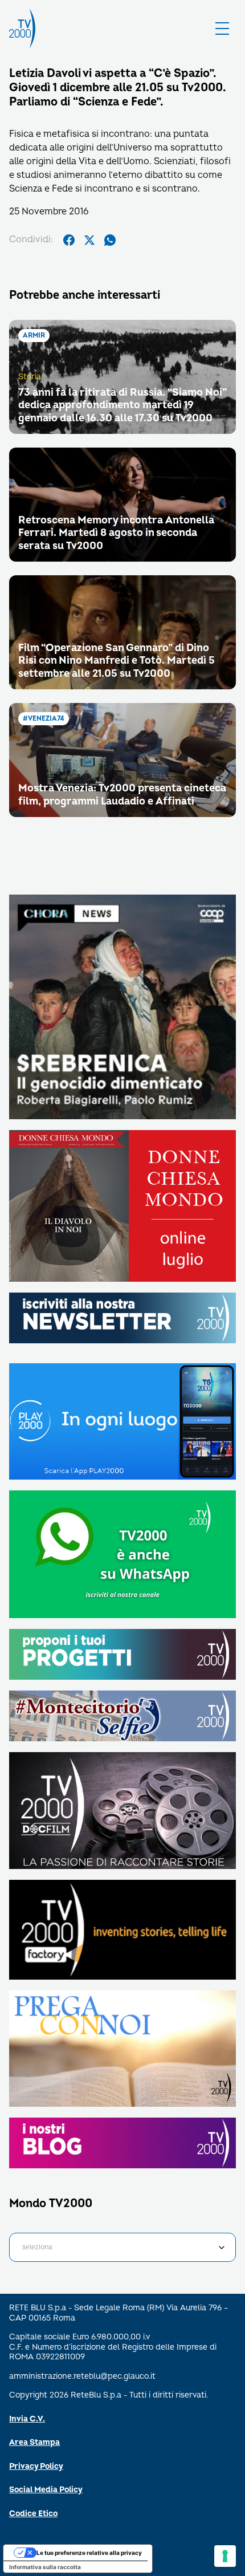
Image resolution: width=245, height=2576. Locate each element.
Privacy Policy (36, 2466)
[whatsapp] (110, 240)
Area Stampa (34, 2442)
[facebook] (69, 240)
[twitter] (89, 240)
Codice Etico (33, 2514)
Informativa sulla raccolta (45, 2567)
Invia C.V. (27, 2419)
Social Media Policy (46, 2490)
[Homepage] (22, 29)
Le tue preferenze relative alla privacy (89, 2553)
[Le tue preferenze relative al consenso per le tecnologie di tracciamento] (225, 2556)
